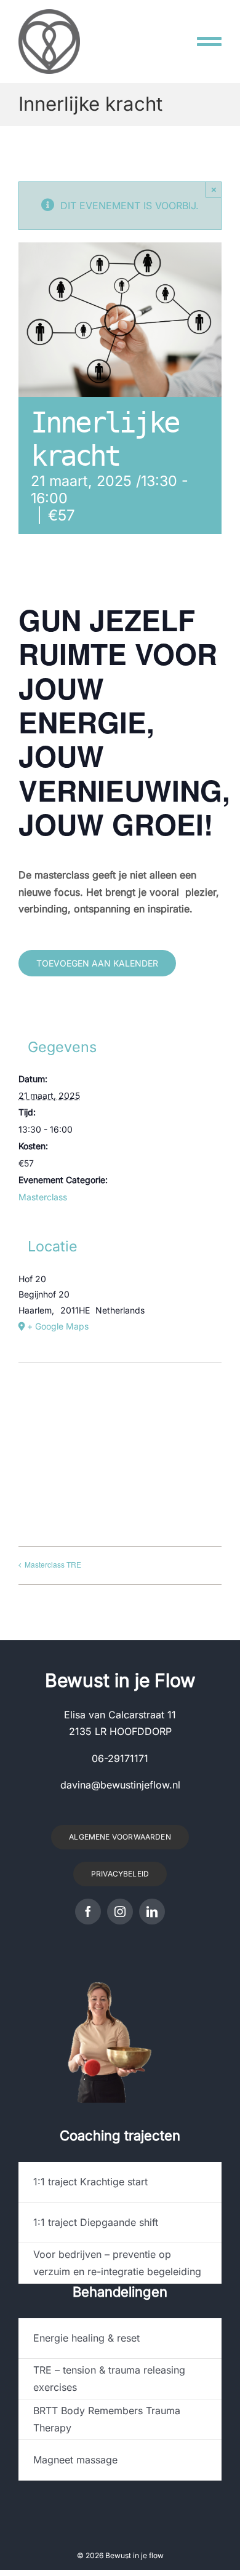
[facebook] (88, 1912)
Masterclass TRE (53, 1564)
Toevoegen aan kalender (97, 963)
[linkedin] (152, 1912)
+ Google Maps (58, 1326)
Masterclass (43, 1197)
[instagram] (120, 1912)
